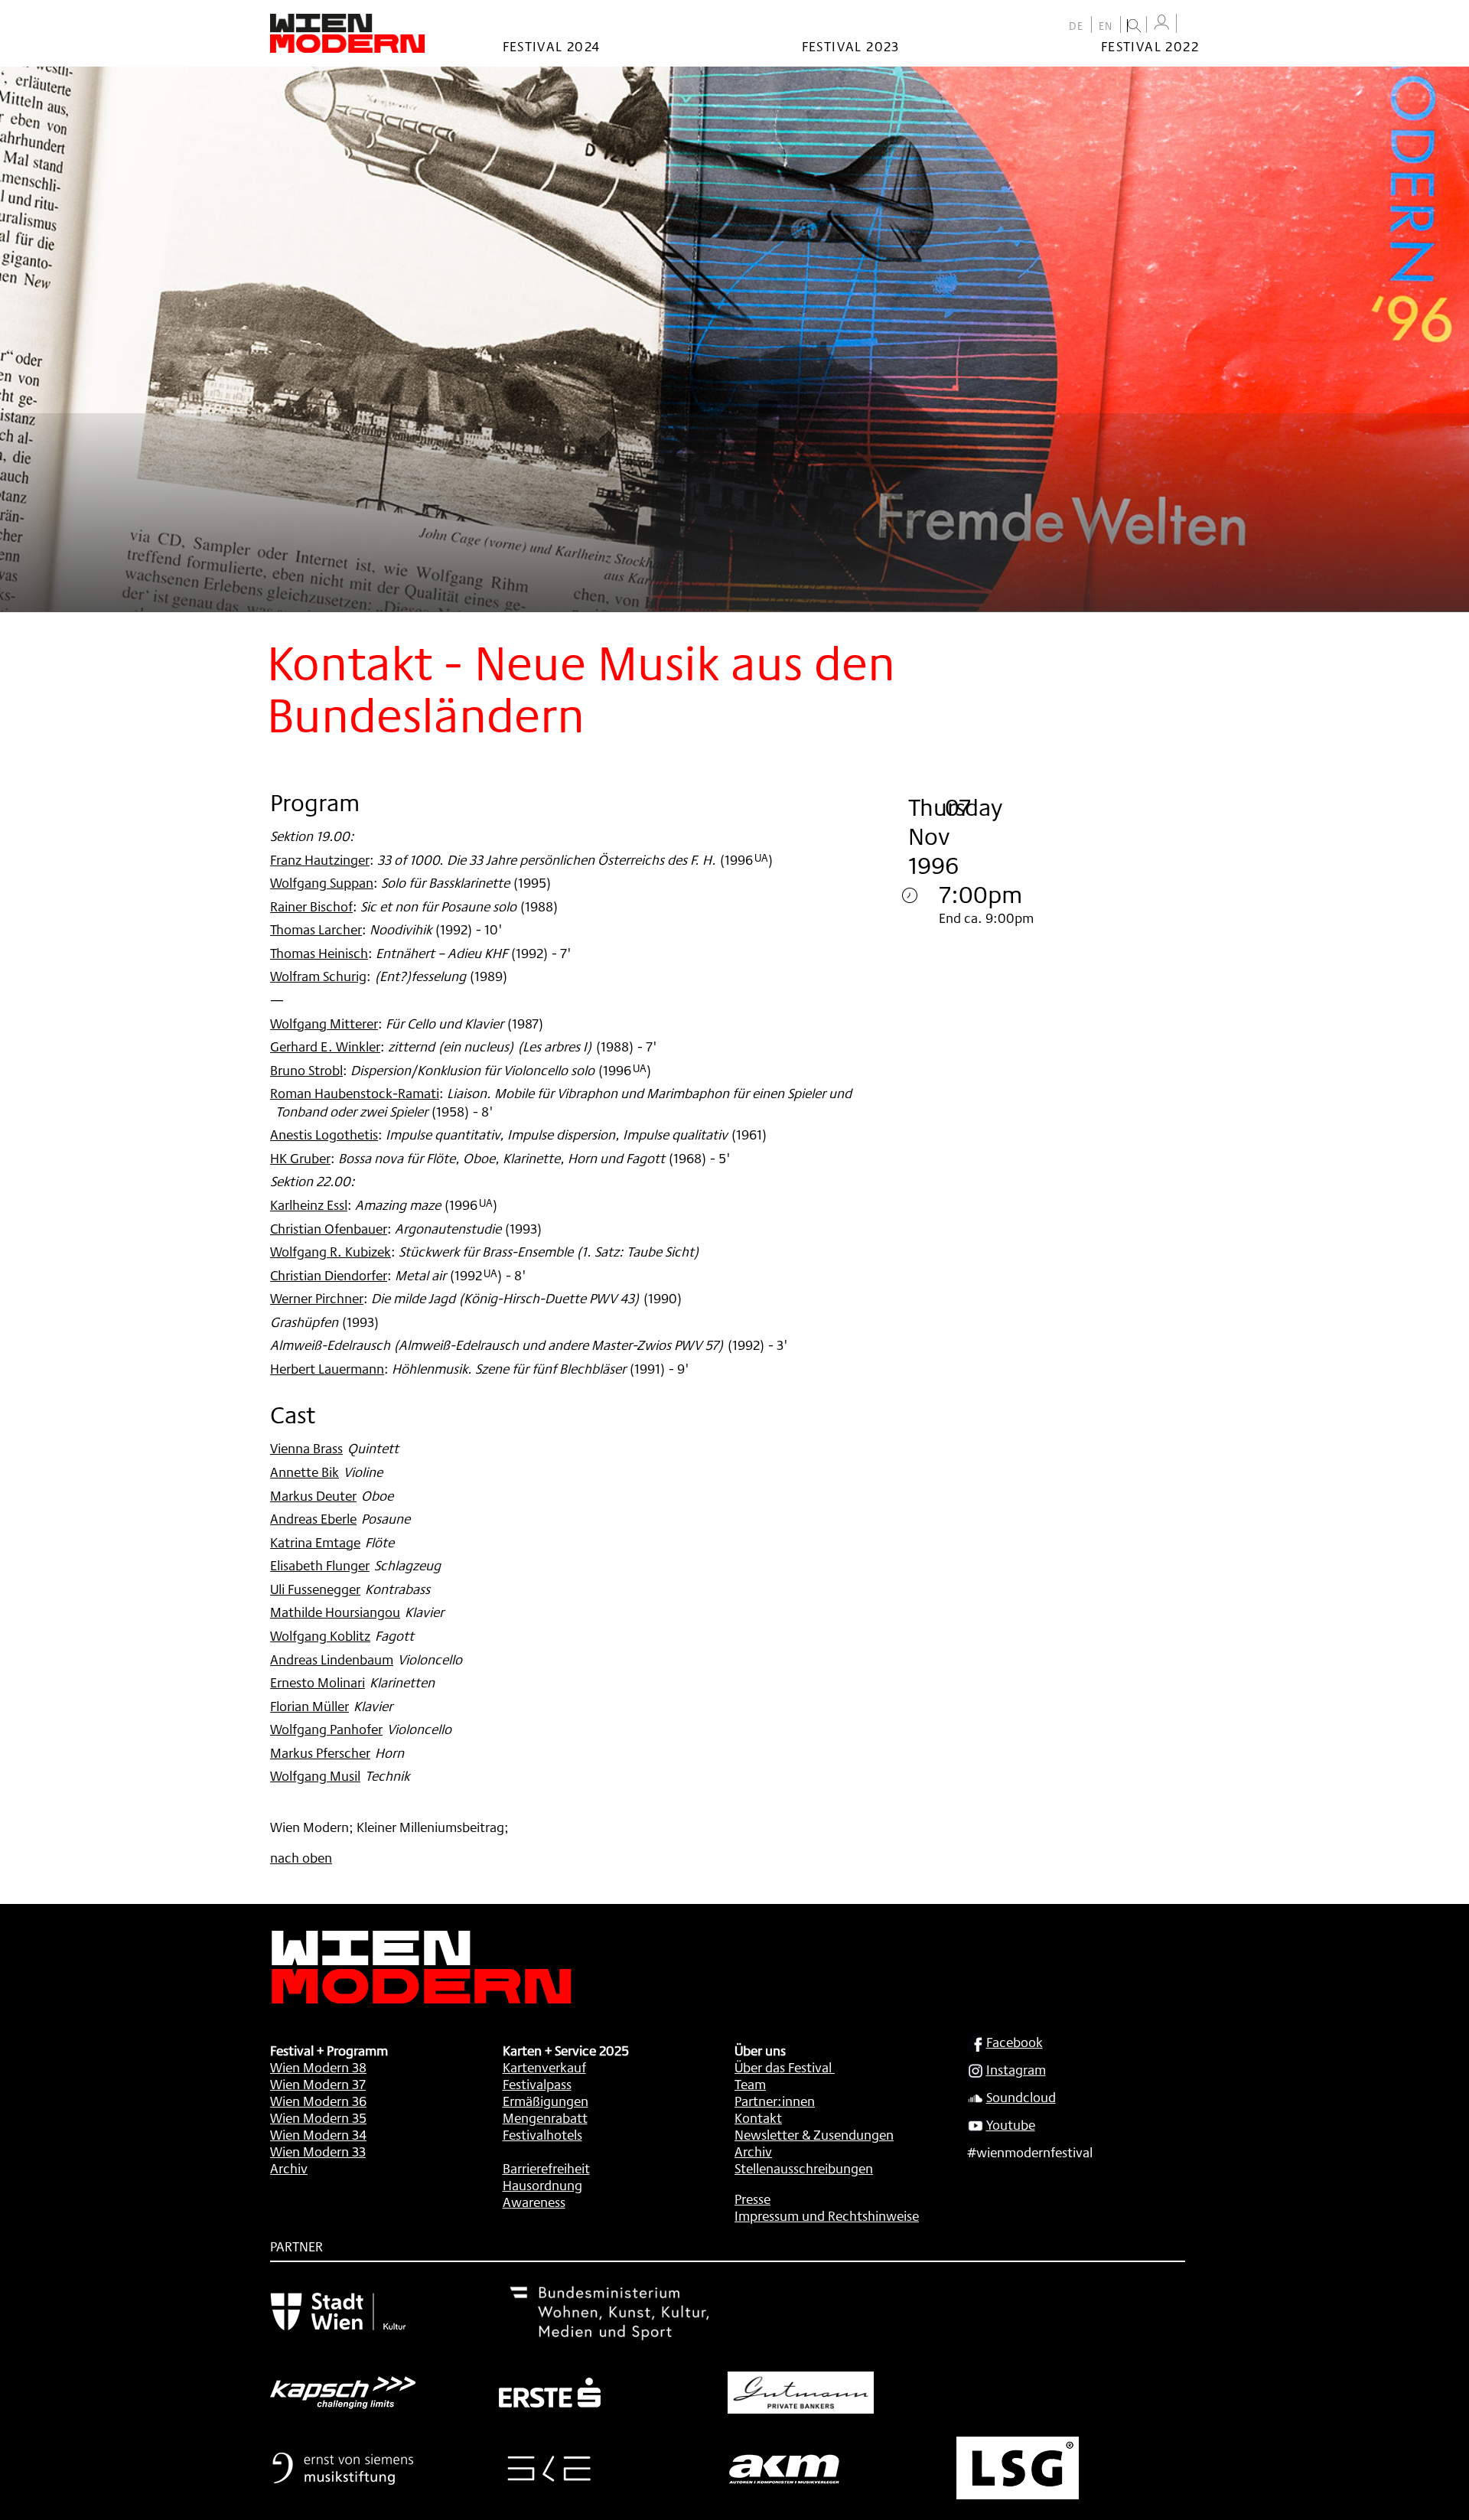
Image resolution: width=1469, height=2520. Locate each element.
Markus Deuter (313, 1495)
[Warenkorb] (1191, 25)
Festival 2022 (1150, 46)
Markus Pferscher (320, 1752)
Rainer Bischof (311, 906)
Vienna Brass (306, 1448)
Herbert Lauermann (327, 1368)
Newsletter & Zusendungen (814, 2134)
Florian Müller (309, 1706)
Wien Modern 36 (318, 2101)
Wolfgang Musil (315, 1775)
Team (750, 2084)
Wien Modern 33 (318, 2151)
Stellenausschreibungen (804, 2168)
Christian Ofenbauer (329, 1228)
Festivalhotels (542, 2134)
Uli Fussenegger (315, 1589)
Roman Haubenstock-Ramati (355, 1093)
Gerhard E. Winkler (325, 1046)
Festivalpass (537, 2084)
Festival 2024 (552, 46)
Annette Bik (305, 1472)
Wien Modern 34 (318, 2134)
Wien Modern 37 (318, 2084)
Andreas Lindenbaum (332, 1659)
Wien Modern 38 (318, 2067)
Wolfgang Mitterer (324, 1023)
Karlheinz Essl (309, 1205)
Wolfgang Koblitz (320, 1635)
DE (1077, 26)
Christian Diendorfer (329, 1275)
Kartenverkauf (544, 2067)
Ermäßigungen (546, 2101)
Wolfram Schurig (318, 976)
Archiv (289, 2168)
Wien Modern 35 (318, 2117)
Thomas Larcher (316, 929)
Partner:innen (775, 2101)
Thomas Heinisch (319, 953)
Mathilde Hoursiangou (335, 1612)
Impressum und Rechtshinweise (827, 2215)
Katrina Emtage (315, 1542)
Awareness (534, 2202)
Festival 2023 (851, 46)
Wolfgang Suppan (322, 882)
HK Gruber (300, 1158)
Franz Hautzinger (320, 859)
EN (1106, 26)
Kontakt (758, 2117)
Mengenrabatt (545, 2117)
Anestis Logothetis (324, 1134)
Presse (752, 2199)
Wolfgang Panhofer (326, 1729)
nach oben (301, 1857)
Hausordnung (542, 2185)
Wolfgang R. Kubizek (331, 1251)
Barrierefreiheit (546, 2168)
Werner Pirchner (317, 1298)
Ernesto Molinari (318, 1682)
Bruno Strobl (306, 1070)
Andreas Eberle (313, 1518)
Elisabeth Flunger (320, 1565)
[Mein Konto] (1161, 23)
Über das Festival (783, 2067)
